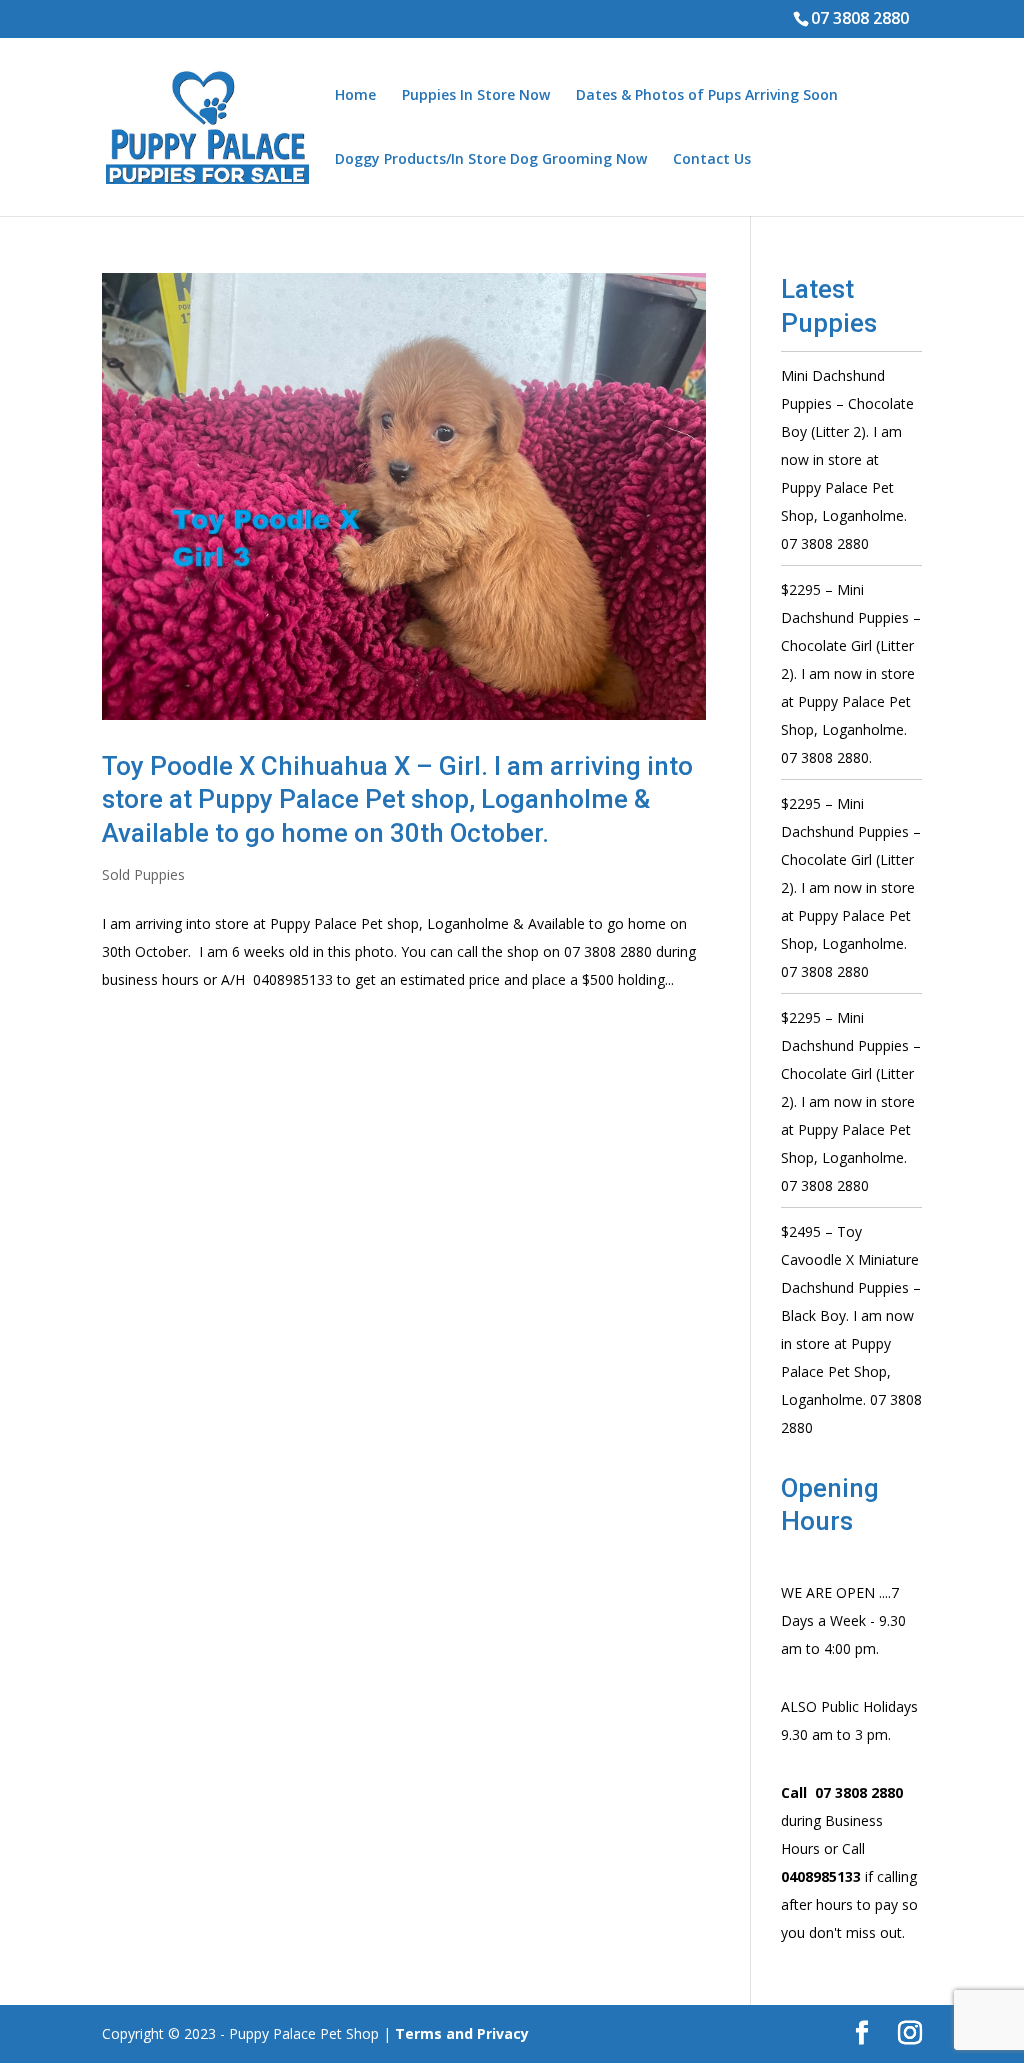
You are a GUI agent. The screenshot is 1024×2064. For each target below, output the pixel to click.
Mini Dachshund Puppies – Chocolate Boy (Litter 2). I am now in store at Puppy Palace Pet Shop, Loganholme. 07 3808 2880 (847, 459)
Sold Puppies (143, 874)
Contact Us (712, 160)
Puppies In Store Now (476, 96)
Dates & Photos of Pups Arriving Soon (707, 96)
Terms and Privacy (462, 2033)
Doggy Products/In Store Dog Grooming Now (491, 160)
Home (355, 96)
